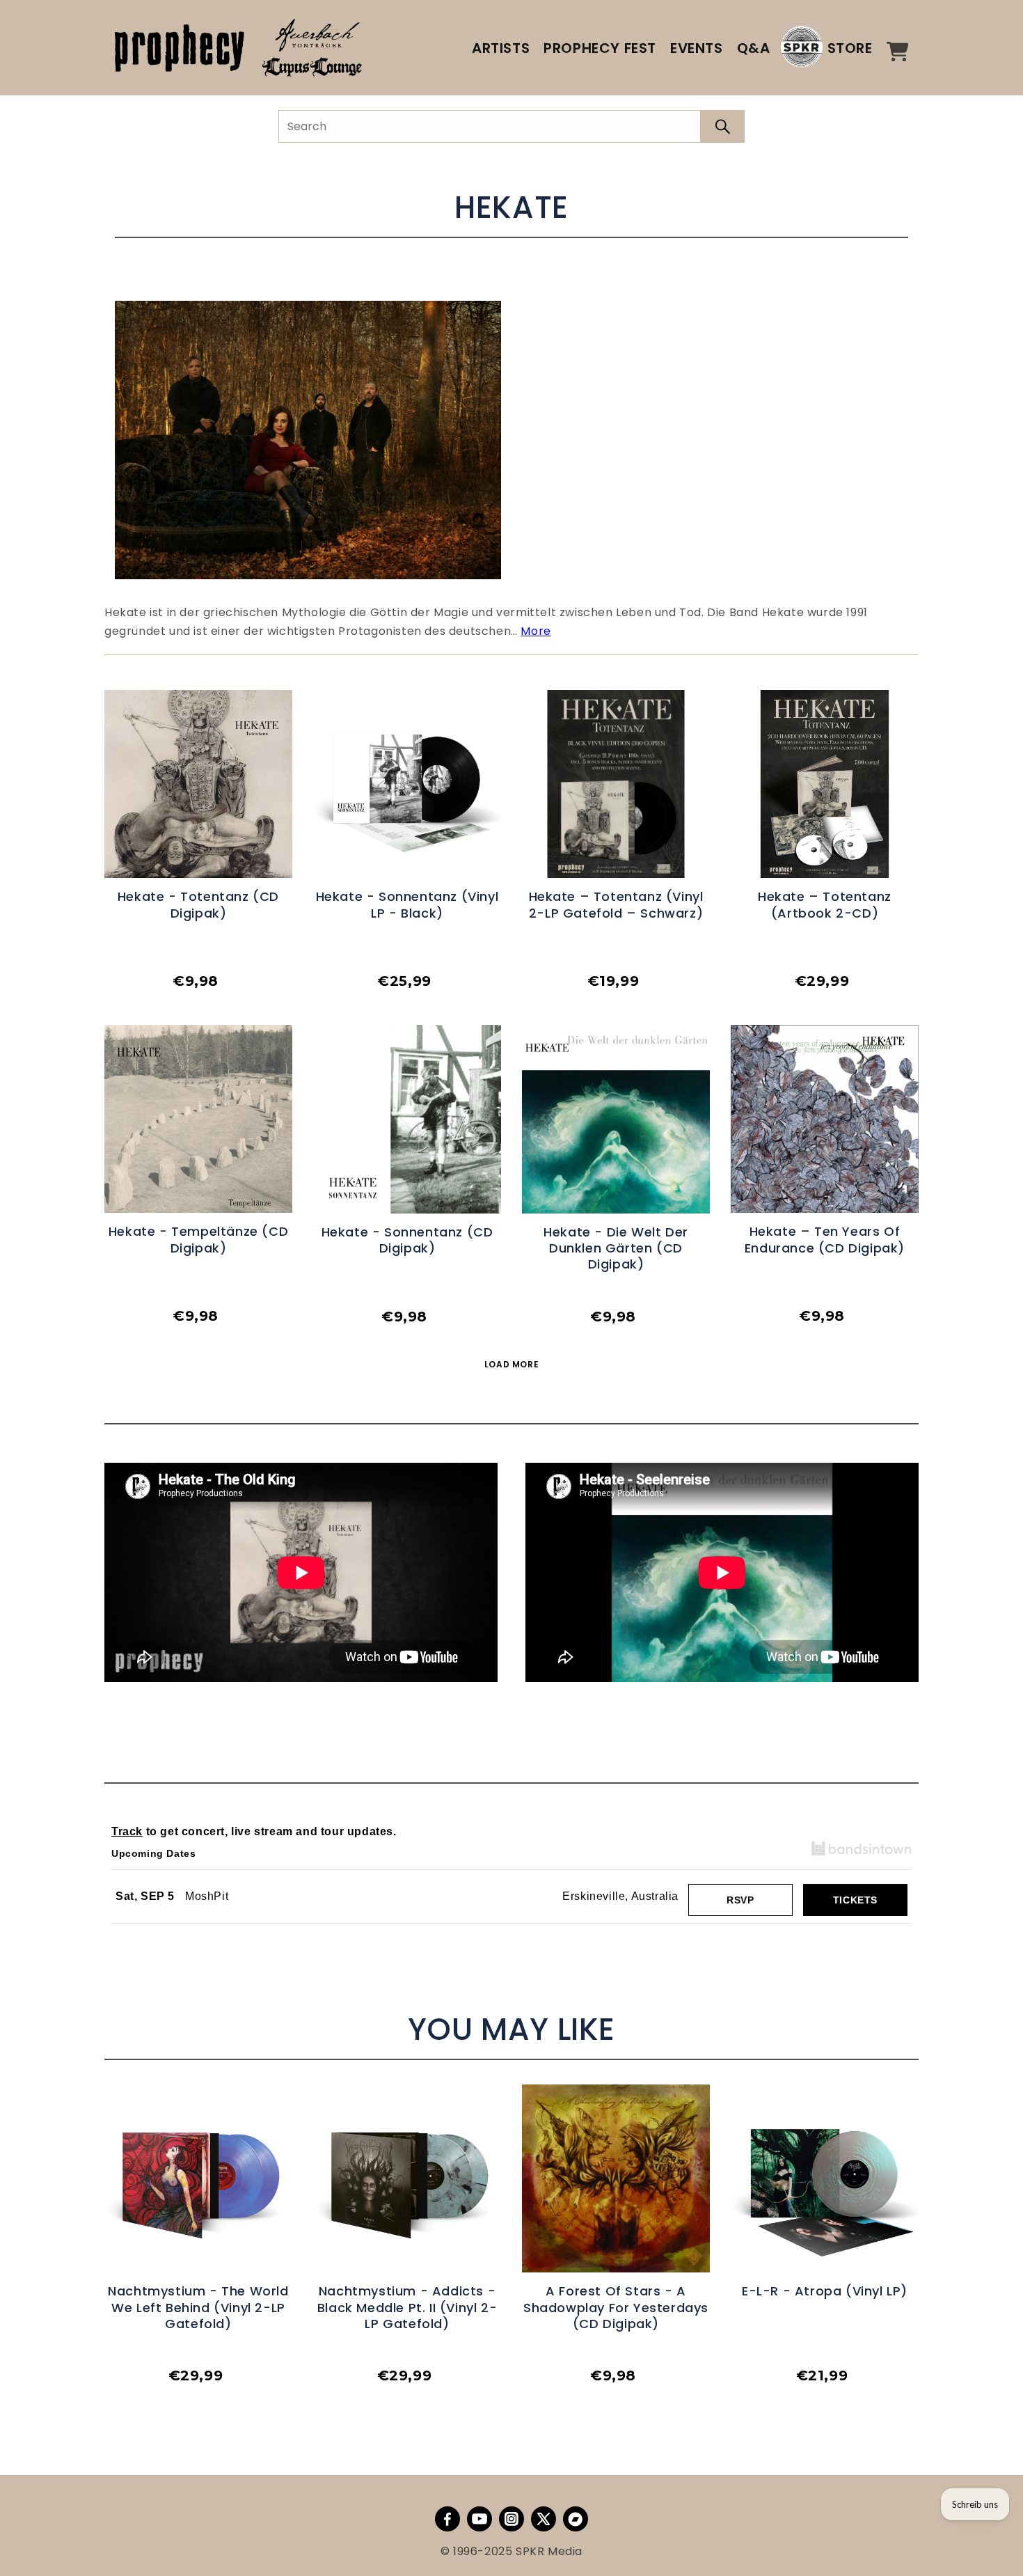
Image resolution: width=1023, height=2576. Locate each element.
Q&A (754, 48)
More (536, 631)
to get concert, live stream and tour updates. (254, 1831)
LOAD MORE (511, 1364)
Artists (501, 48)
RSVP (740, 1900)
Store (850, 48)
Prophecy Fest (600, 48)
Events (697, 48)
